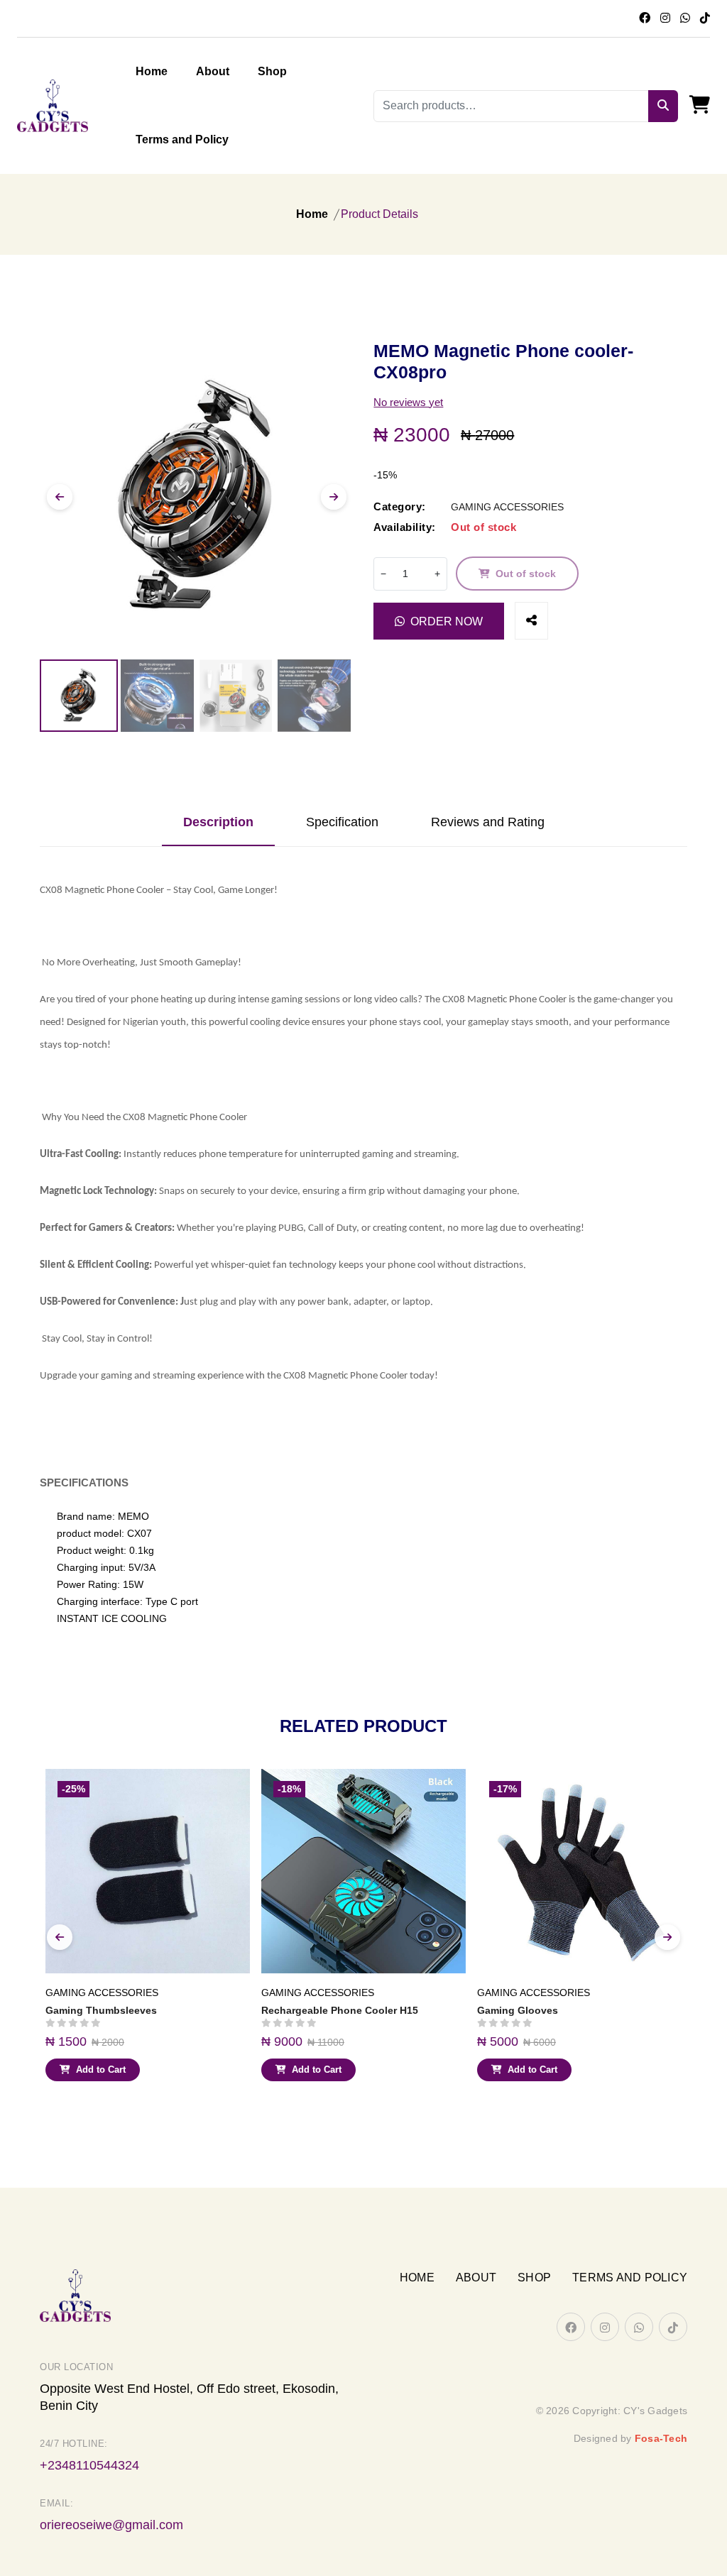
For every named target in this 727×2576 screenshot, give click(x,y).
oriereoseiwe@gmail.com (111, 2525)
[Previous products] (60, 1937)
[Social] (531, 621)
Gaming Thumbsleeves (101, 2010)
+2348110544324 (89, 2465)
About (213, 71)
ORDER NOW (447, 621)
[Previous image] (60, 497)
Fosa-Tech (661, 2438)
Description (218, 822)
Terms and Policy (182, 139)
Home (152, 71)
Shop (272, 71)
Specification (342, 822)
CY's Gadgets (655, 2411)
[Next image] (334, 497)
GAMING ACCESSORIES (507, 507)
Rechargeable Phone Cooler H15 (340, 2010)
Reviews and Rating (488, 822)
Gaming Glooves (518, 2010)
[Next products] (667, 1937)
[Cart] (700, 106)
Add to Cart (101, 2070)
